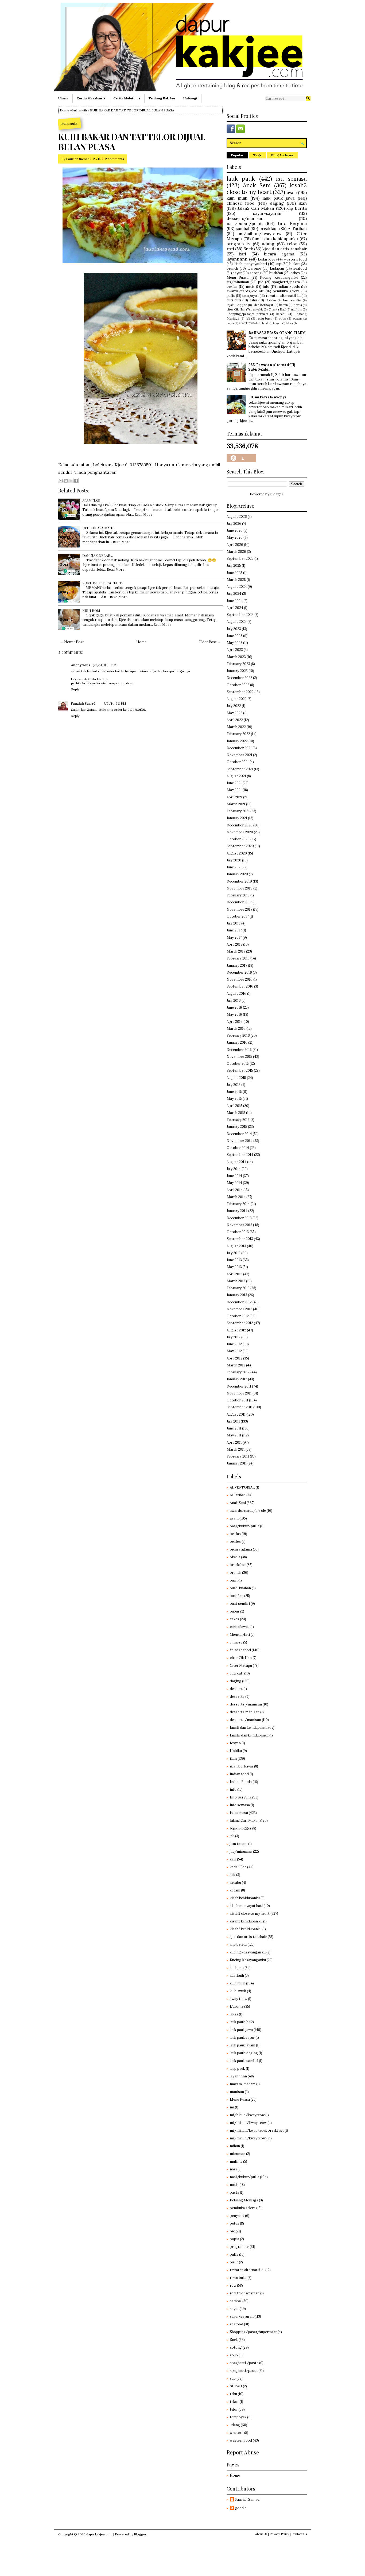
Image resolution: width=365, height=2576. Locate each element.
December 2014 (239, 1134)
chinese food (241, 203)
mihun (235, 2146)
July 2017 (234, 923)
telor (292, 244)
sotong (256, 273)
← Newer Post (72, 642)
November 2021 (239, 755)
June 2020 (235, 867)
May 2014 (234, 1183)
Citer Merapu (241, 1666)
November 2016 (240, 979)
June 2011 (234, 1428)
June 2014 (234, 1176)
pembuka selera (286, 291)
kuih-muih (238, 1991)
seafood (300, 268)
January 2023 (237, 671)
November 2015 (239, 1057)
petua (298, 305)
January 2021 (237, 818)
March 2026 (236, 552)
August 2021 (236, 776)
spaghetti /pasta (244, 2363)
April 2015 (234, 1106)
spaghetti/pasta (286, 282)
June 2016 (234, 1007)
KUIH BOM (91, 610)
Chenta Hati (277, 309)
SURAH (297, 319)
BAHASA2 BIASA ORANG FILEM (277, 333)
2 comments (114, 159)
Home (65, 110)
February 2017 (238, 958)
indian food (239, 1774)
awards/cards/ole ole (245, 291)
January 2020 (237, 874)
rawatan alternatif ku (283, 296)
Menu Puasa (238, 277)
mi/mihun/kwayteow (260, 234)
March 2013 (236, 1281)
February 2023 (238, 664)
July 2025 (234, 566)
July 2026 (234, 524)
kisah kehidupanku (245, 1898)
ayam (292, 192)
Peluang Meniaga (244, 2200)
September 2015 (240, 1071)
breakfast (269, 228)
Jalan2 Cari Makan (256, 208)
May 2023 (234, 643)
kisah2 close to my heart (267, 189)
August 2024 (237, 587)
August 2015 (236, 1078)
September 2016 (240, 986)
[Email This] (61, 481)
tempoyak (250, 296)
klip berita (297, 208)
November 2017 (239, 909)
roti (230, 249)
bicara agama (279, 254)
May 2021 (234, 790)
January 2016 (237, 1042)
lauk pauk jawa (279, 198)
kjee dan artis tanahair (285, 249)
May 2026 (235, 537)
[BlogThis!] (66, 481)
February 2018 (238, 895)
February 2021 (238, 811)
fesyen (277, 323)
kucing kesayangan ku (248, 1952)
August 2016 (236, 994)
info (266, 287)
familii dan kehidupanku (249, 1735)
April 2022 (235, 720)
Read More (143, 514)
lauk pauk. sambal (244, 2061)
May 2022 (234, 713)
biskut (295, 264)
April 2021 (234, 797)
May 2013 (234, 1267)
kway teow (238, 1999)
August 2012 (236, 1330)
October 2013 (238, 1232)
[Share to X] (71, 481)
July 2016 (234, 1001)
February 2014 (238, 1204)
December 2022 (239, 678)
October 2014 (238, 1148)
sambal (242, 228)
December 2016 (239, 972)
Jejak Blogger (237, 305)
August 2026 (237, 517)
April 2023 (235, 650)
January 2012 (237, 1379)
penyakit (257, 309)
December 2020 (240, 825)
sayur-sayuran (267, 213)
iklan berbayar (263, 305)
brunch (232, 268)
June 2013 (234, 1260)
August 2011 (236, 1414)
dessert (236, 1689)
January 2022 (237, 741)
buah (265, 323)
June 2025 (234, 573)
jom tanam (239, 1844)
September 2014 (240, 1155)
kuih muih (80, 110)
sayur (237, 273)
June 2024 (235, 601)
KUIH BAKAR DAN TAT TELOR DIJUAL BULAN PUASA (132, 142)
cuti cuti (234, 300)
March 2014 (236, 1197)
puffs (231, 296)
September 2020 (240, 846)
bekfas (232, 287)
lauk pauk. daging (244, 2053)
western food (295, 259)
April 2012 (234, 1358)
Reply (75, 689)
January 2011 (237, 1463)
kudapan (277, 268)
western (237, 2433)
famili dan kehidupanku (275, 239)
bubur (235, 1611)
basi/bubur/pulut (244, 1526)
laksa (289, 323)
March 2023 (236, 657)
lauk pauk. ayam (242, 2045)
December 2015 (239, 1050)
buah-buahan (240, 1588)
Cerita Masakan (89, 98)
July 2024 (234, 594)
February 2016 (238, 1036)
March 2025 (236, 580)
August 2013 (236, 1246)
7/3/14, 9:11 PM (115, 703)
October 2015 (238, 1064)
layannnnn (237, 259)
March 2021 (236, 804)
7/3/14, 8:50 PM (104, 665)
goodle (241, 2508)
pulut (234, 2262)
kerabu (281, 314)
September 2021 (240, 769)
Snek (248, 249)
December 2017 (239, 902)
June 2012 (234, 1344)
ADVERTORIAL (248, 323)
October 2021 (238, 762)
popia (230, 323)
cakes (295, 273)
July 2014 (234, 1169)
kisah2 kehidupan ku (246, 1921)
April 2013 (234, 1274)
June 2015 (234, 1092)
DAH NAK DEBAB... (98, 555)
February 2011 (238, 1456)
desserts (237, 1697)
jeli (248, 318)
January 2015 (237, 1127)
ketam (284, 305)
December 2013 (239, 1218)
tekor (234, 2402)
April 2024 (235, 608)
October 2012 (238, 1316)
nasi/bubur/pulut (244, 223)
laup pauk (237, 2068)
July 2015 (234, 1085)
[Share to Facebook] (76, 481)
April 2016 (235, 1022)
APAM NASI (91, 500)
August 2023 (237, 622)
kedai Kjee (267, 259)
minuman (238, 2154)
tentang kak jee (162, 98)
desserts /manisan (246, 1704)
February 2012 (238, 1372)
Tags (257, 155)
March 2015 (236, 1113)
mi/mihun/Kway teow (248, 2123)
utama (63, 98)
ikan (303, 203)
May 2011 (234, 1435)
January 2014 (237, 1211)
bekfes (235, 1542)
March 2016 (236, 1029)
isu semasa (291, 179)
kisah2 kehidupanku (246, 1929)
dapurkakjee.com (99, 2534)
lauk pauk (241, 179)
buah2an (276, 273)
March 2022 (236, 727)
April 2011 (234, 1442)
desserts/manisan (245, 218)
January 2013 (237, 1295)
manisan (237, 2092)
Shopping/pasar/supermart (247, 314)
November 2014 (240, 1141)
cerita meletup (125, 98)
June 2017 (234, 930)
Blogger (277, 494)
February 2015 (238, 1120)
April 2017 (234, 944)
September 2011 (240, 1407)
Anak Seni (257, 185)
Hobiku (271, 300)
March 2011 (236, 1449)
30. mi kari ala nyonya (268, 397)
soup (282, 318)
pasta (234, 2192)
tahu (253, 300)
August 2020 (237, 853)
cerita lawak (240, 1627)
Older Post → (210, 642)
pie (261, 282)
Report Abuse (243, 2452)
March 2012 (236, 1365)
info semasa (240, 1805)
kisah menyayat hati (251, 264)
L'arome (254, 268)
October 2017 (238, 916)
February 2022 (238, 734)
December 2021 (239, 748)
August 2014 (236, 1162)
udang (268, 244)
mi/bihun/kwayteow (247, 2115)
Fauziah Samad (78, 159)
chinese (236, 1642)
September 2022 (240, 692)
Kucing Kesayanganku (279, 277)
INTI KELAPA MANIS (99, 528)
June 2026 (235, 531)
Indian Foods (289, 287)
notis (250, 287)
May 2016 (234, 1014)
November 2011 (239, 1393)
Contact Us (299, 2534)
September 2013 (240, 1239)
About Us (261, 2534)
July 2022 (234, 706)
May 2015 (234, 1099)
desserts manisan (245, 1712)
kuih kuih (237, 1975)
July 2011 (233, 1421)
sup (278, 264)
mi (232, 2107)
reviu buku (264, 318)
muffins (297, 309)
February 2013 (238, 1288)
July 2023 (234, 629)
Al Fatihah (297, 228)
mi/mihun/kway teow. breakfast (257, 2130)
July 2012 (234, 1337)
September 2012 (240, 1323)
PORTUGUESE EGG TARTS (103, 583)
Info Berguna (292, 223)
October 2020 (238, 839)
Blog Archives (282, 155)
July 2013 (234, 1253)
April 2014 (235, 1190)
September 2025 (240, 559)
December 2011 (239, 1386)
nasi (233, 2169)
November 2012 (239, 1309)
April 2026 (235, 545)
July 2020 (234, 860)
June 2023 (234, 636)
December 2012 (239, 1302)
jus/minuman (238, 282)
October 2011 (237, 1400)
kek (233, 1875)
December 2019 (239, 881)
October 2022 (238, 685)
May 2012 (234, 1351)
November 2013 (239, 1225)
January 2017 (237, 965)
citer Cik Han (236, 309)
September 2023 (240, 615)
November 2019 (240, 888)
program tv (238, 244)
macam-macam (243, 2084)
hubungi (190, 98)
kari (242, 254)
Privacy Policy (279, 2534)
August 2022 (237, 699)
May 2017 (234, 937)
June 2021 (234, 783)
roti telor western (245, 2293)
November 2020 (240, 832)
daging (277, 203)
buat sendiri (292, 300)
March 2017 (236, 951)
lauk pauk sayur (242, 2037)
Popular (237, 155)
